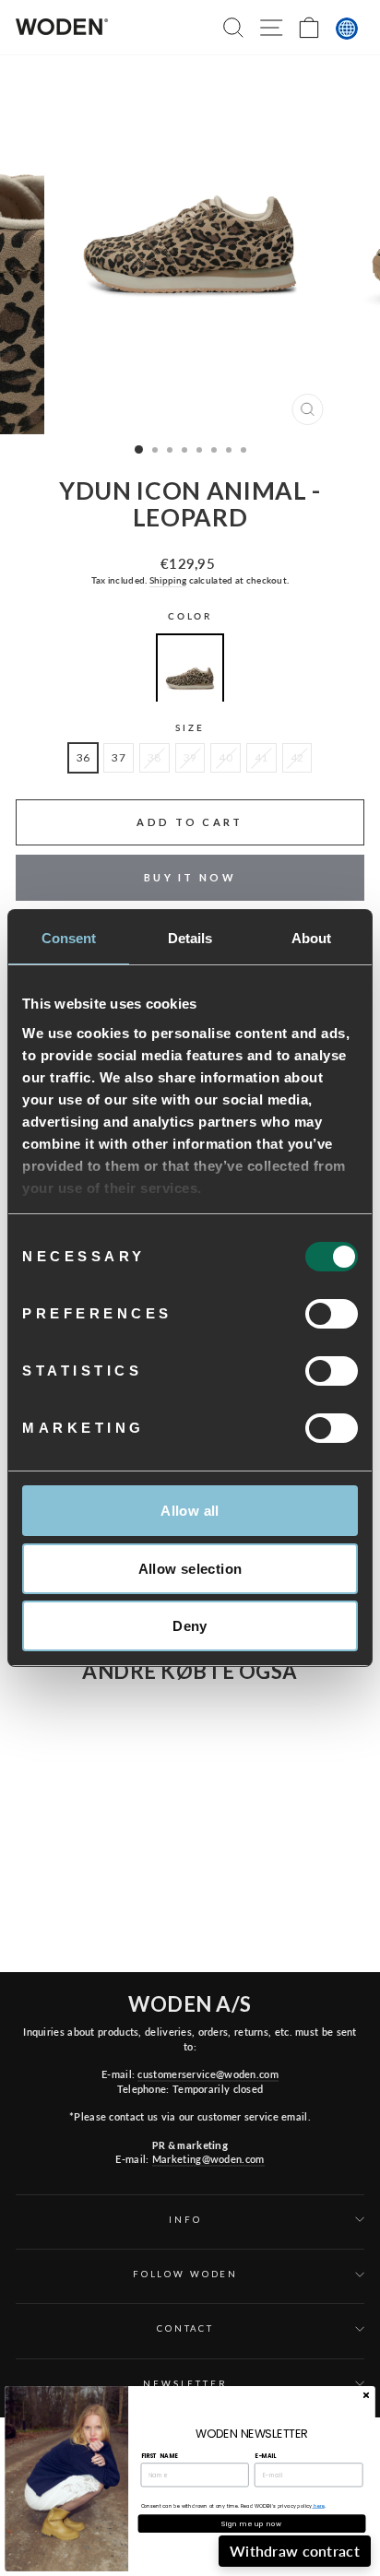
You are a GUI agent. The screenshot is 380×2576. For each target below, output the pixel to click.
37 (119, 757)
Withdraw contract (295, 2551)
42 (297, 757)
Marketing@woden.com (208, 2159)
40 (226, 757)
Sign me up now (251, 2523)
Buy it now (190, 877)
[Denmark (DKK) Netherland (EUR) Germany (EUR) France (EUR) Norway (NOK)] (347, 29)
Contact (185, 2328)
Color (190, 616)
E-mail (265, 2456)
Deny (190, 1626)
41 (261, 757)
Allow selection (190, 1569)
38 (154, 757)
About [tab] (312, 938)
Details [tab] (190, 938)
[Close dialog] (366, 2395)
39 (190, 757)
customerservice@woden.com (208, 2074)
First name (160, 2456)
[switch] (332, 1314)
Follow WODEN (185, 2274)
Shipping (168, 580)
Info (185, 2220)
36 (83, 757)
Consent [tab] (69, 938)
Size (190, 728)
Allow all (190, 1511)
